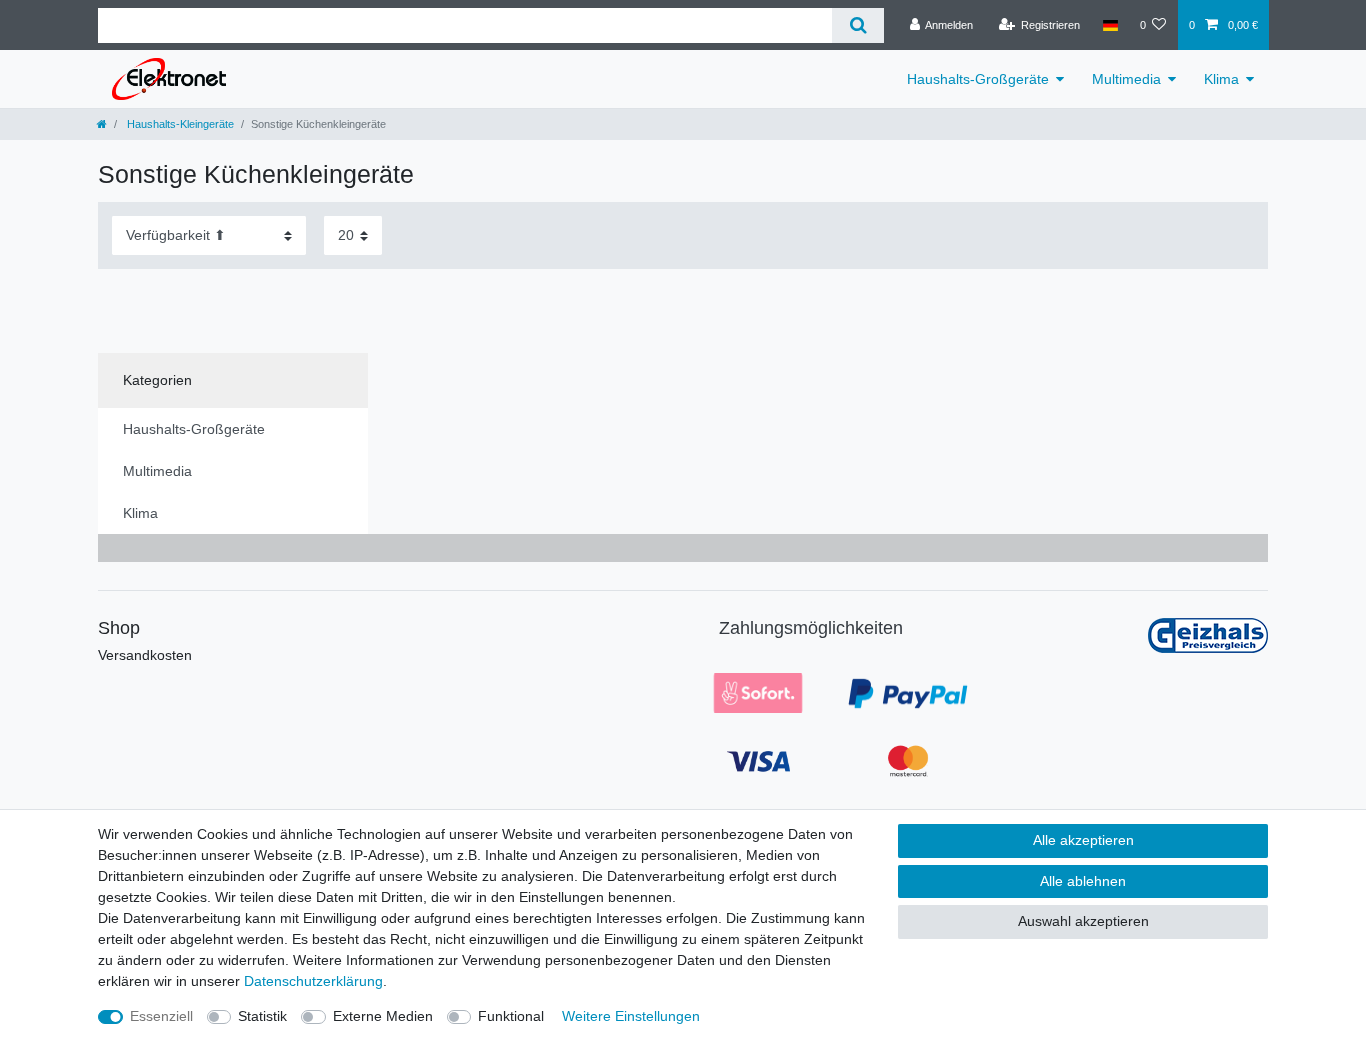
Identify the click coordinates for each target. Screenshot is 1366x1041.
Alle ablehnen (1083, 881)
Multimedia (1126, 79)
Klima (1221, 79)
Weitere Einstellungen (631, 1016)
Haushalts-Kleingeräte (179, 124)
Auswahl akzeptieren (1083, 921)
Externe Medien (383, 1016)
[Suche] (857, 25)
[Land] (1109, 25)
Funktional (511, 1016)
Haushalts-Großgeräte (978, 79)
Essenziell (161, 1016)
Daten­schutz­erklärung (313, 981)
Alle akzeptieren (1083, 840)
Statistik (262, 1016)
